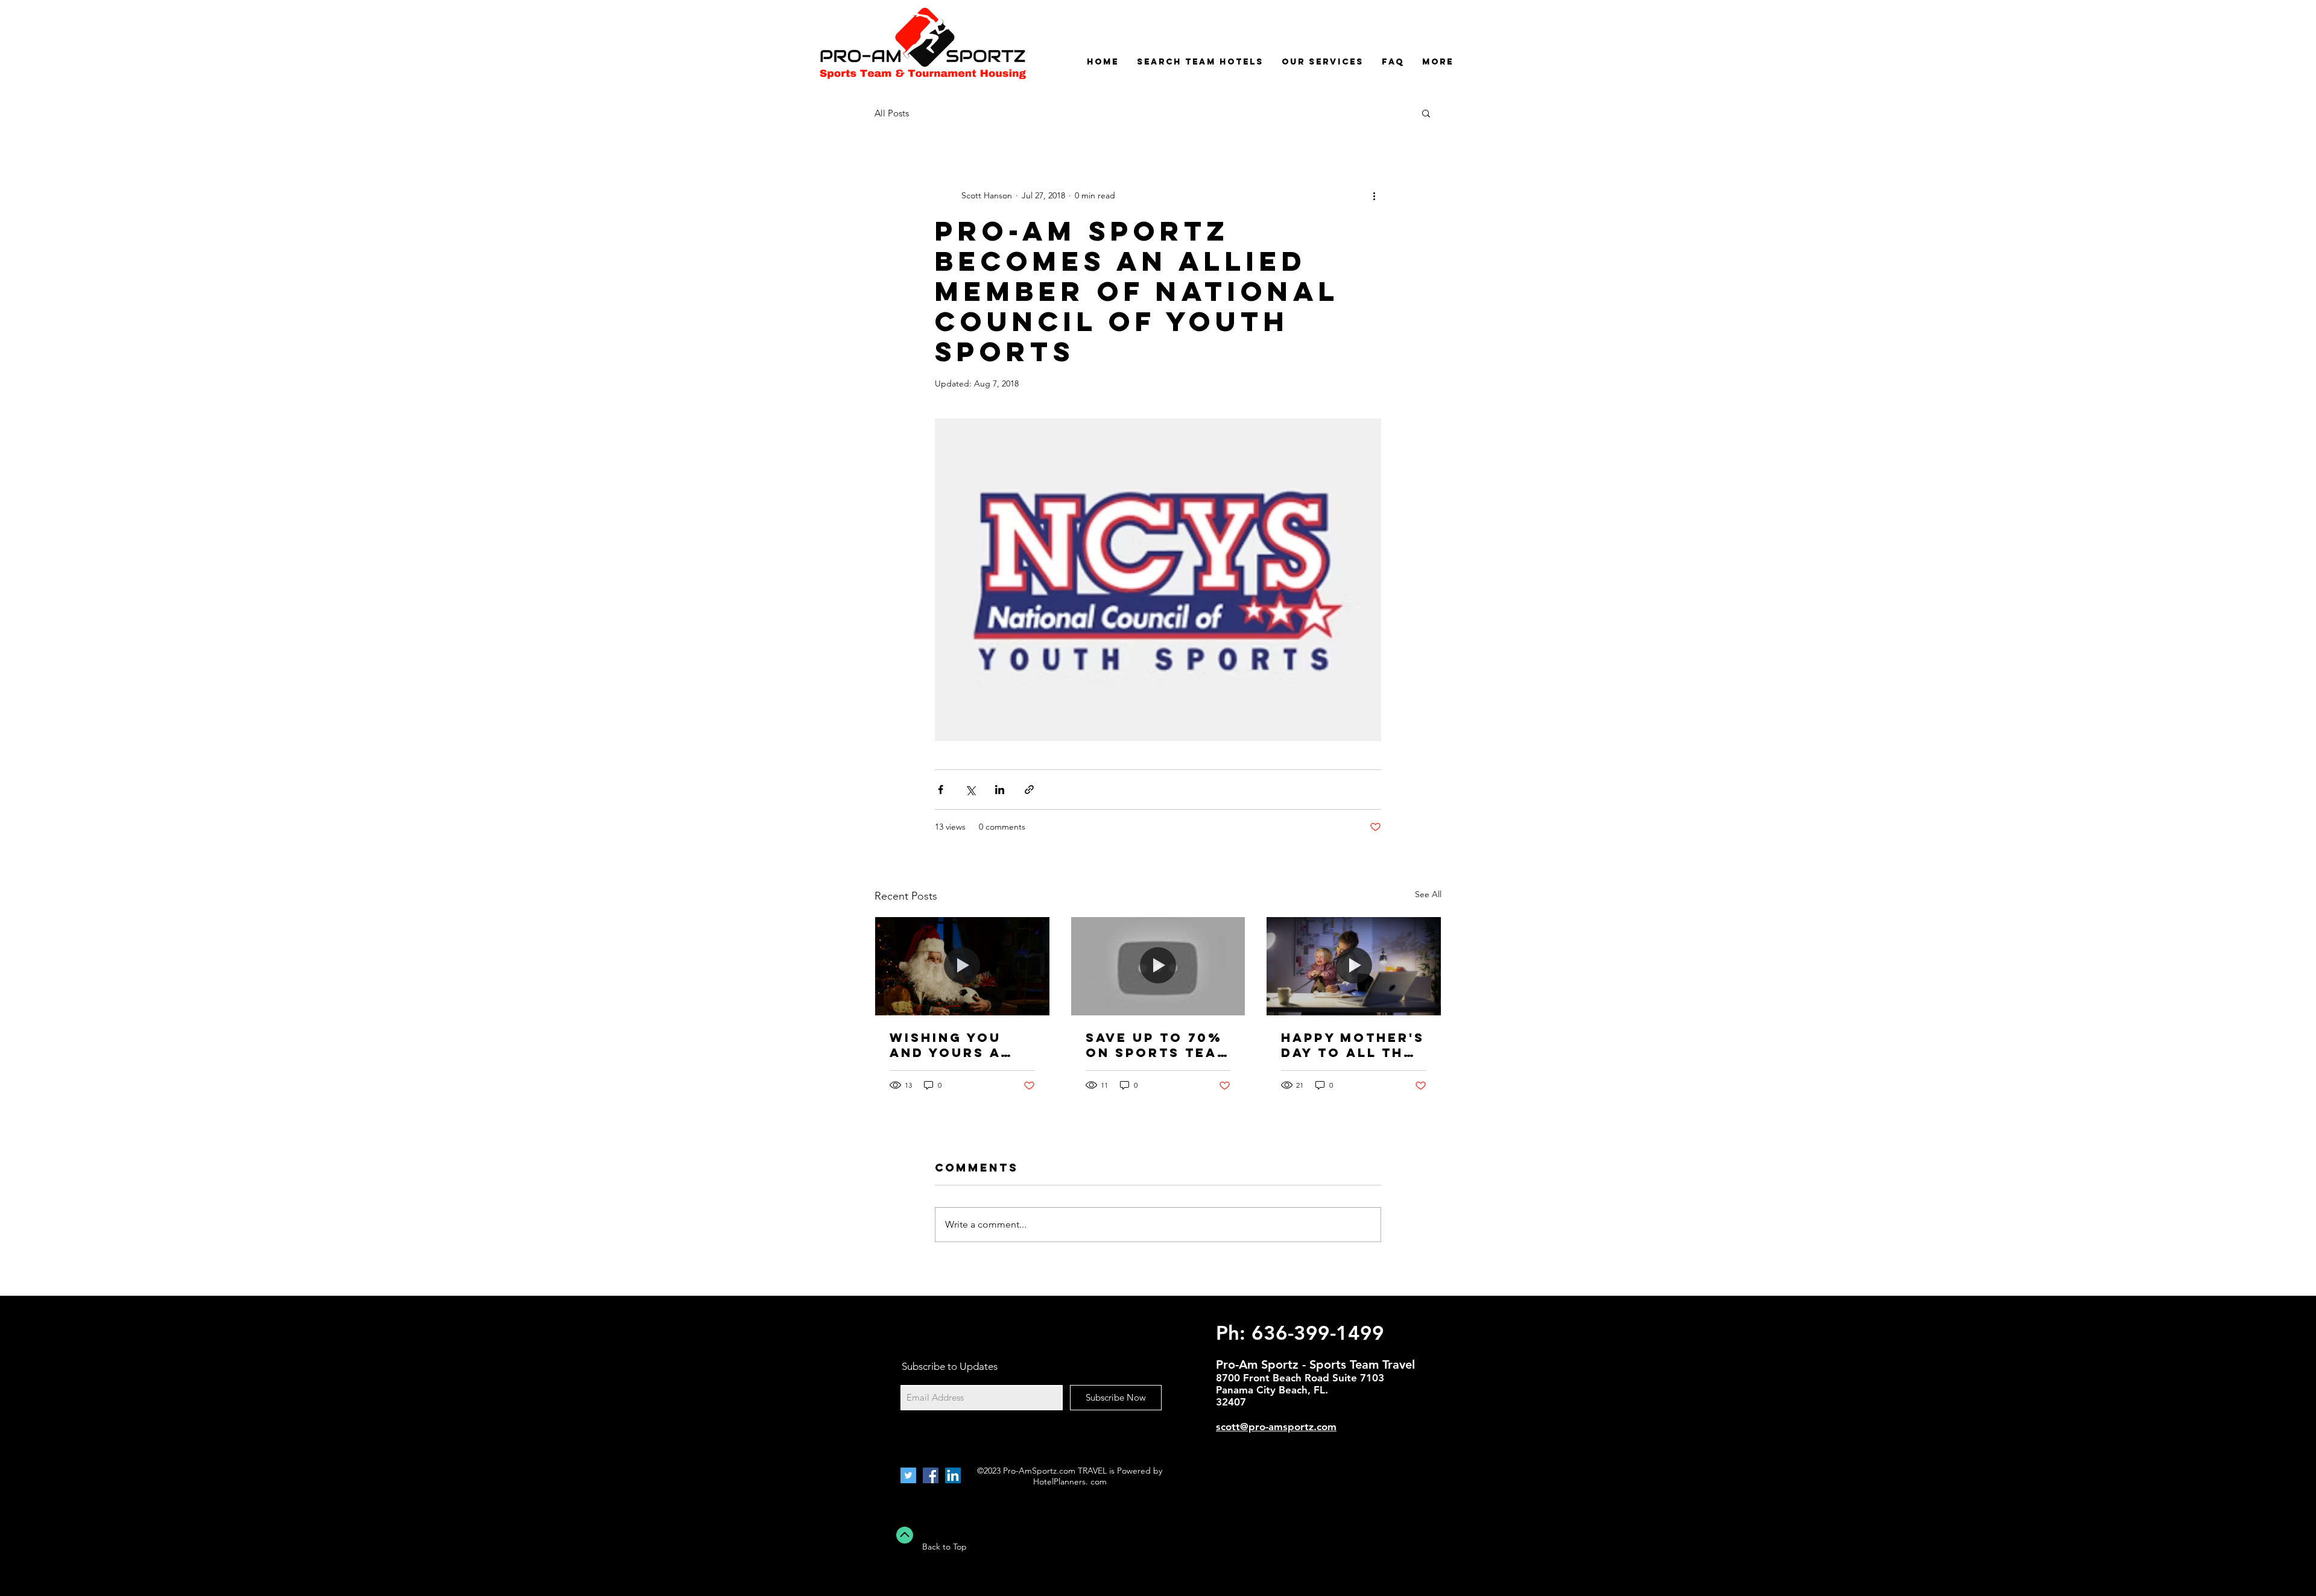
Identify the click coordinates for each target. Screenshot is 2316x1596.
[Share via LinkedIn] (1000, 790)
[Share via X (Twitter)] (970, 790)
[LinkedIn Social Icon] (953, 1475)
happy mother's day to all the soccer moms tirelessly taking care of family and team (1353, 1045)
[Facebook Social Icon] (931, 1475)
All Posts (892, 113)
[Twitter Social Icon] (908, 1475)
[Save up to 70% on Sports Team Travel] (1158, 966)
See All (1428, 894)
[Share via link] (1029, 790)
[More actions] (1374, 195)
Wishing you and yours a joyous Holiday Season (962, 1045)
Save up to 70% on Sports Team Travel (1158, 1045)
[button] (1426, 113)
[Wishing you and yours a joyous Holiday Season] (962, 966)
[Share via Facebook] (941, 790)
